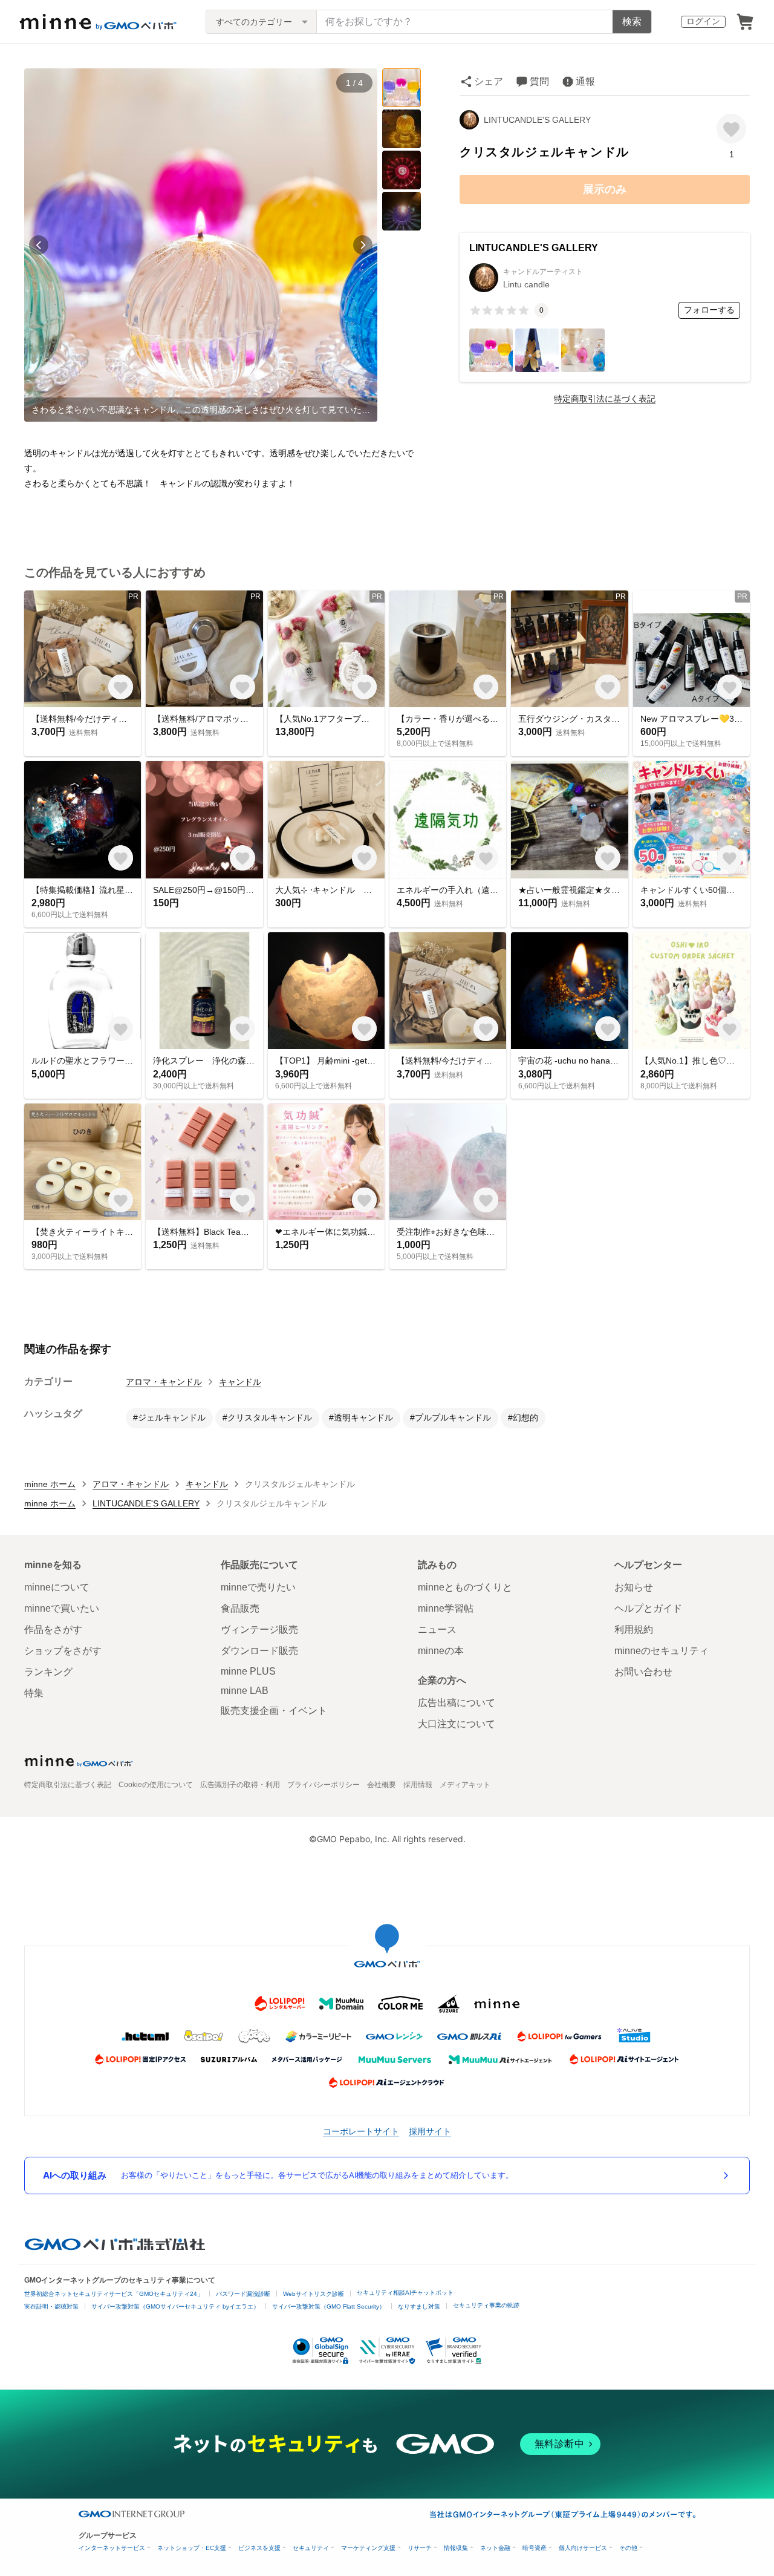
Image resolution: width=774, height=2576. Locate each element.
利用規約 (634, 1630)
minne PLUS (248, 1671)
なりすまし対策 (419, 2306)
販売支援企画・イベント (274, 1711)
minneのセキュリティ (662, 1651)
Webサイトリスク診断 (314, 2294)
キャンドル (240, 1382)
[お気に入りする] (731, 129)
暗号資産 (535, 2548)
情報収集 (456, 2548)
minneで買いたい (62, 1608)
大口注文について (457, 1724)
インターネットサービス (112, 2548)
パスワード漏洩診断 (243, 2294)
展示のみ (605, 189)
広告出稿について (457, 1703)
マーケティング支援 (368, 2548)
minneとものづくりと (465, 1587)
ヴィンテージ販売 (259, 1630)
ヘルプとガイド (648, 1608)
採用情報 (418, 1785)
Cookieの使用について (156, 1785)
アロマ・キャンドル (164, 1382)
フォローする (709, 310)
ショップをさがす (63, 1651)
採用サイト (430, 2131)
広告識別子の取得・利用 (240, 1785)
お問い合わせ (643, 1672)
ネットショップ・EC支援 (192, 2548)
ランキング (48, 1672)
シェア (489, 81)
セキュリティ (311, 2548)
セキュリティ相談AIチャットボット (405, 2293)
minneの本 (441, 1651)
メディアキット (465, 1785)
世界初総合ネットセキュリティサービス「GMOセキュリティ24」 (114, 2294)
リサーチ (420, 2548)
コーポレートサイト (361, 2131)
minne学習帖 (446, 1608)
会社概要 (382, 1785)
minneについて (57, 1587)
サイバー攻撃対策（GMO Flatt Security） (329, 2306)
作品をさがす (53, 1630)
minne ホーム (50, 1484)
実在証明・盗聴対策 (51, 2306)
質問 (539, 81)
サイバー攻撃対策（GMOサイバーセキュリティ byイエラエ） (175, 2306)
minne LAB (245, 1691)
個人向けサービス (583, 2548)
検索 (632, 21)
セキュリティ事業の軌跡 (486, 2305)
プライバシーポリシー (324, 1785)
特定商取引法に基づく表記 (605, 399)
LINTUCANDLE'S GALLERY (537, 120)
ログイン (703, 21)
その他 (628, 2548)
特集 (34, 1693)
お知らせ (634, 1587)
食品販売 (240, 1608)
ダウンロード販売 (259, 1651)
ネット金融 (495, 2548)
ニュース (437, 1630)
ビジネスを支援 (259, 2548)
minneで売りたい (258, 1587)
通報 (585, 81)
